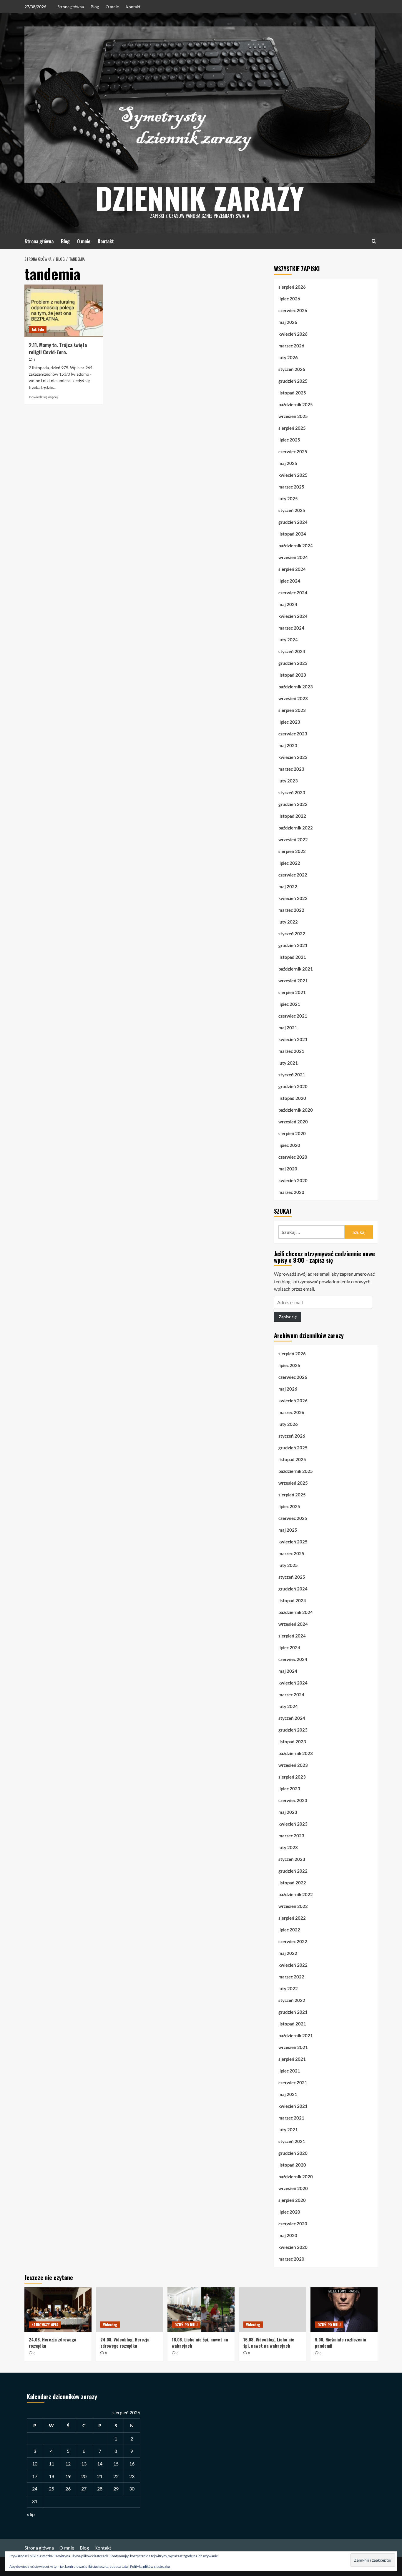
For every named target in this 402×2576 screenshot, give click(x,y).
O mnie (112, 7)
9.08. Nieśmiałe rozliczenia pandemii (340, 2342)
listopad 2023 (292, 675)
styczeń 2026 (292, 369)
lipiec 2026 (289, 299)
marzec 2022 (291, 910)
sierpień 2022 (292, 851)
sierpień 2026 (292, 287)
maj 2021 (288, 1028)
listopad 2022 (292, 816)
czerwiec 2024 (293, 593)
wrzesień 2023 (293, 698)
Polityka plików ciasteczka (150, 2566)
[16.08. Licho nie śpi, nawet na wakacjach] (201, 2310)
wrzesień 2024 (293, 557)
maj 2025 (288, 463)
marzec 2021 (291, 1051)
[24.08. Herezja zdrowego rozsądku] (58, 2310)
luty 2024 (288, 640)
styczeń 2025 (292, 510)
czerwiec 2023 (293, 734)
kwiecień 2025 (293, 475)
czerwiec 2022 (293, 875)
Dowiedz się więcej (43, 397)
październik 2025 (296, 404)
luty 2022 (288, 922)
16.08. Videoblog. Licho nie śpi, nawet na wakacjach (269, 2342)
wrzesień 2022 (293, 839)
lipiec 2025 (289, 440)
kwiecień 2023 (293, 757)
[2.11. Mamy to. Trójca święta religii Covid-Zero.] (64, 311)
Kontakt (133, 7)
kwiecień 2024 (293, 616)
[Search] (374, 241)
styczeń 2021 (292, 1075)
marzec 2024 (291, 628)
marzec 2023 (291, 769)
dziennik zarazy (200, 198)
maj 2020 (288, 1169)
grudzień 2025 (293, 381)
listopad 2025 (292, 393)
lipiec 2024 (289, 581)
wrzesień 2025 (293, 416)
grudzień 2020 (293, 1086)
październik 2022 (296, 828)
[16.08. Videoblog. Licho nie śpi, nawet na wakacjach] (273, 2310)
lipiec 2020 (289, 1145)
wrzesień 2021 (293, 981)
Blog (95, 7)
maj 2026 (288, 322)
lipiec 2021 (289, 1004)
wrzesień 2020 (293, 1122)
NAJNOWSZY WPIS (45, 2325)
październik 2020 (296, 1110)
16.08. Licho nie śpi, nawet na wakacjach (200, 2342)
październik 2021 (296, 969)
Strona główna (71, 7)
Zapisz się (288, 1317)
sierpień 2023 (292, 710)
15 (116, 2464)
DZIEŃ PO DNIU (186, 2325)
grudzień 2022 (293, 804)
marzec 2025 (291, 487)
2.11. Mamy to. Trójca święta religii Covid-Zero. (58, 348)
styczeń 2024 (292, 651)
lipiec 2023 (289, 722)
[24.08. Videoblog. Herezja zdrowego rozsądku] (129, 2310)
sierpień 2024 (292, 569)
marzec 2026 (291, 346)
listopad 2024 (292, 534)
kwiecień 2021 (293, 1039)
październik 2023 (296, 687)
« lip (31, 2514)
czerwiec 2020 (293, 1157)
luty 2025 (288, 499)
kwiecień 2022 (293, 898)
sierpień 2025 (292, 428)
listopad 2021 (292, 957)
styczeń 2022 (292, 934)
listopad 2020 (292, 1098)
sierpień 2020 (292, 1133)
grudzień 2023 (293, 663)
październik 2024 (296, 546)
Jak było (38, 329)
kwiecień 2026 (293, 334)
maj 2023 (288, 745)
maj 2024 (288, 604)
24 (35, 2489)
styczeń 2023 (292, 792)
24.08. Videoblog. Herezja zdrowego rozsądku (125, 2342)
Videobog (110, 2325)
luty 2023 (288, 781)
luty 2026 (288, 357)
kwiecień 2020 (293, 1180)
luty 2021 (288, 1063)
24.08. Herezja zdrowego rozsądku (53, 2342)
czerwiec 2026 (293, 310)
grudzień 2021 (293, 945)
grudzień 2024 (293, 522)
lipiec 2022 (289, 863)
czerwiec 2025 (293, 451)
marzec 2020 (291, 1192)
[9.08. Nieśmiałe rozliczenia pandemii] (344, 2310)
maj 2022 (288, 886)
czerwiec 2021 (293, 1016)
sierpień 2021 (292, 992)
